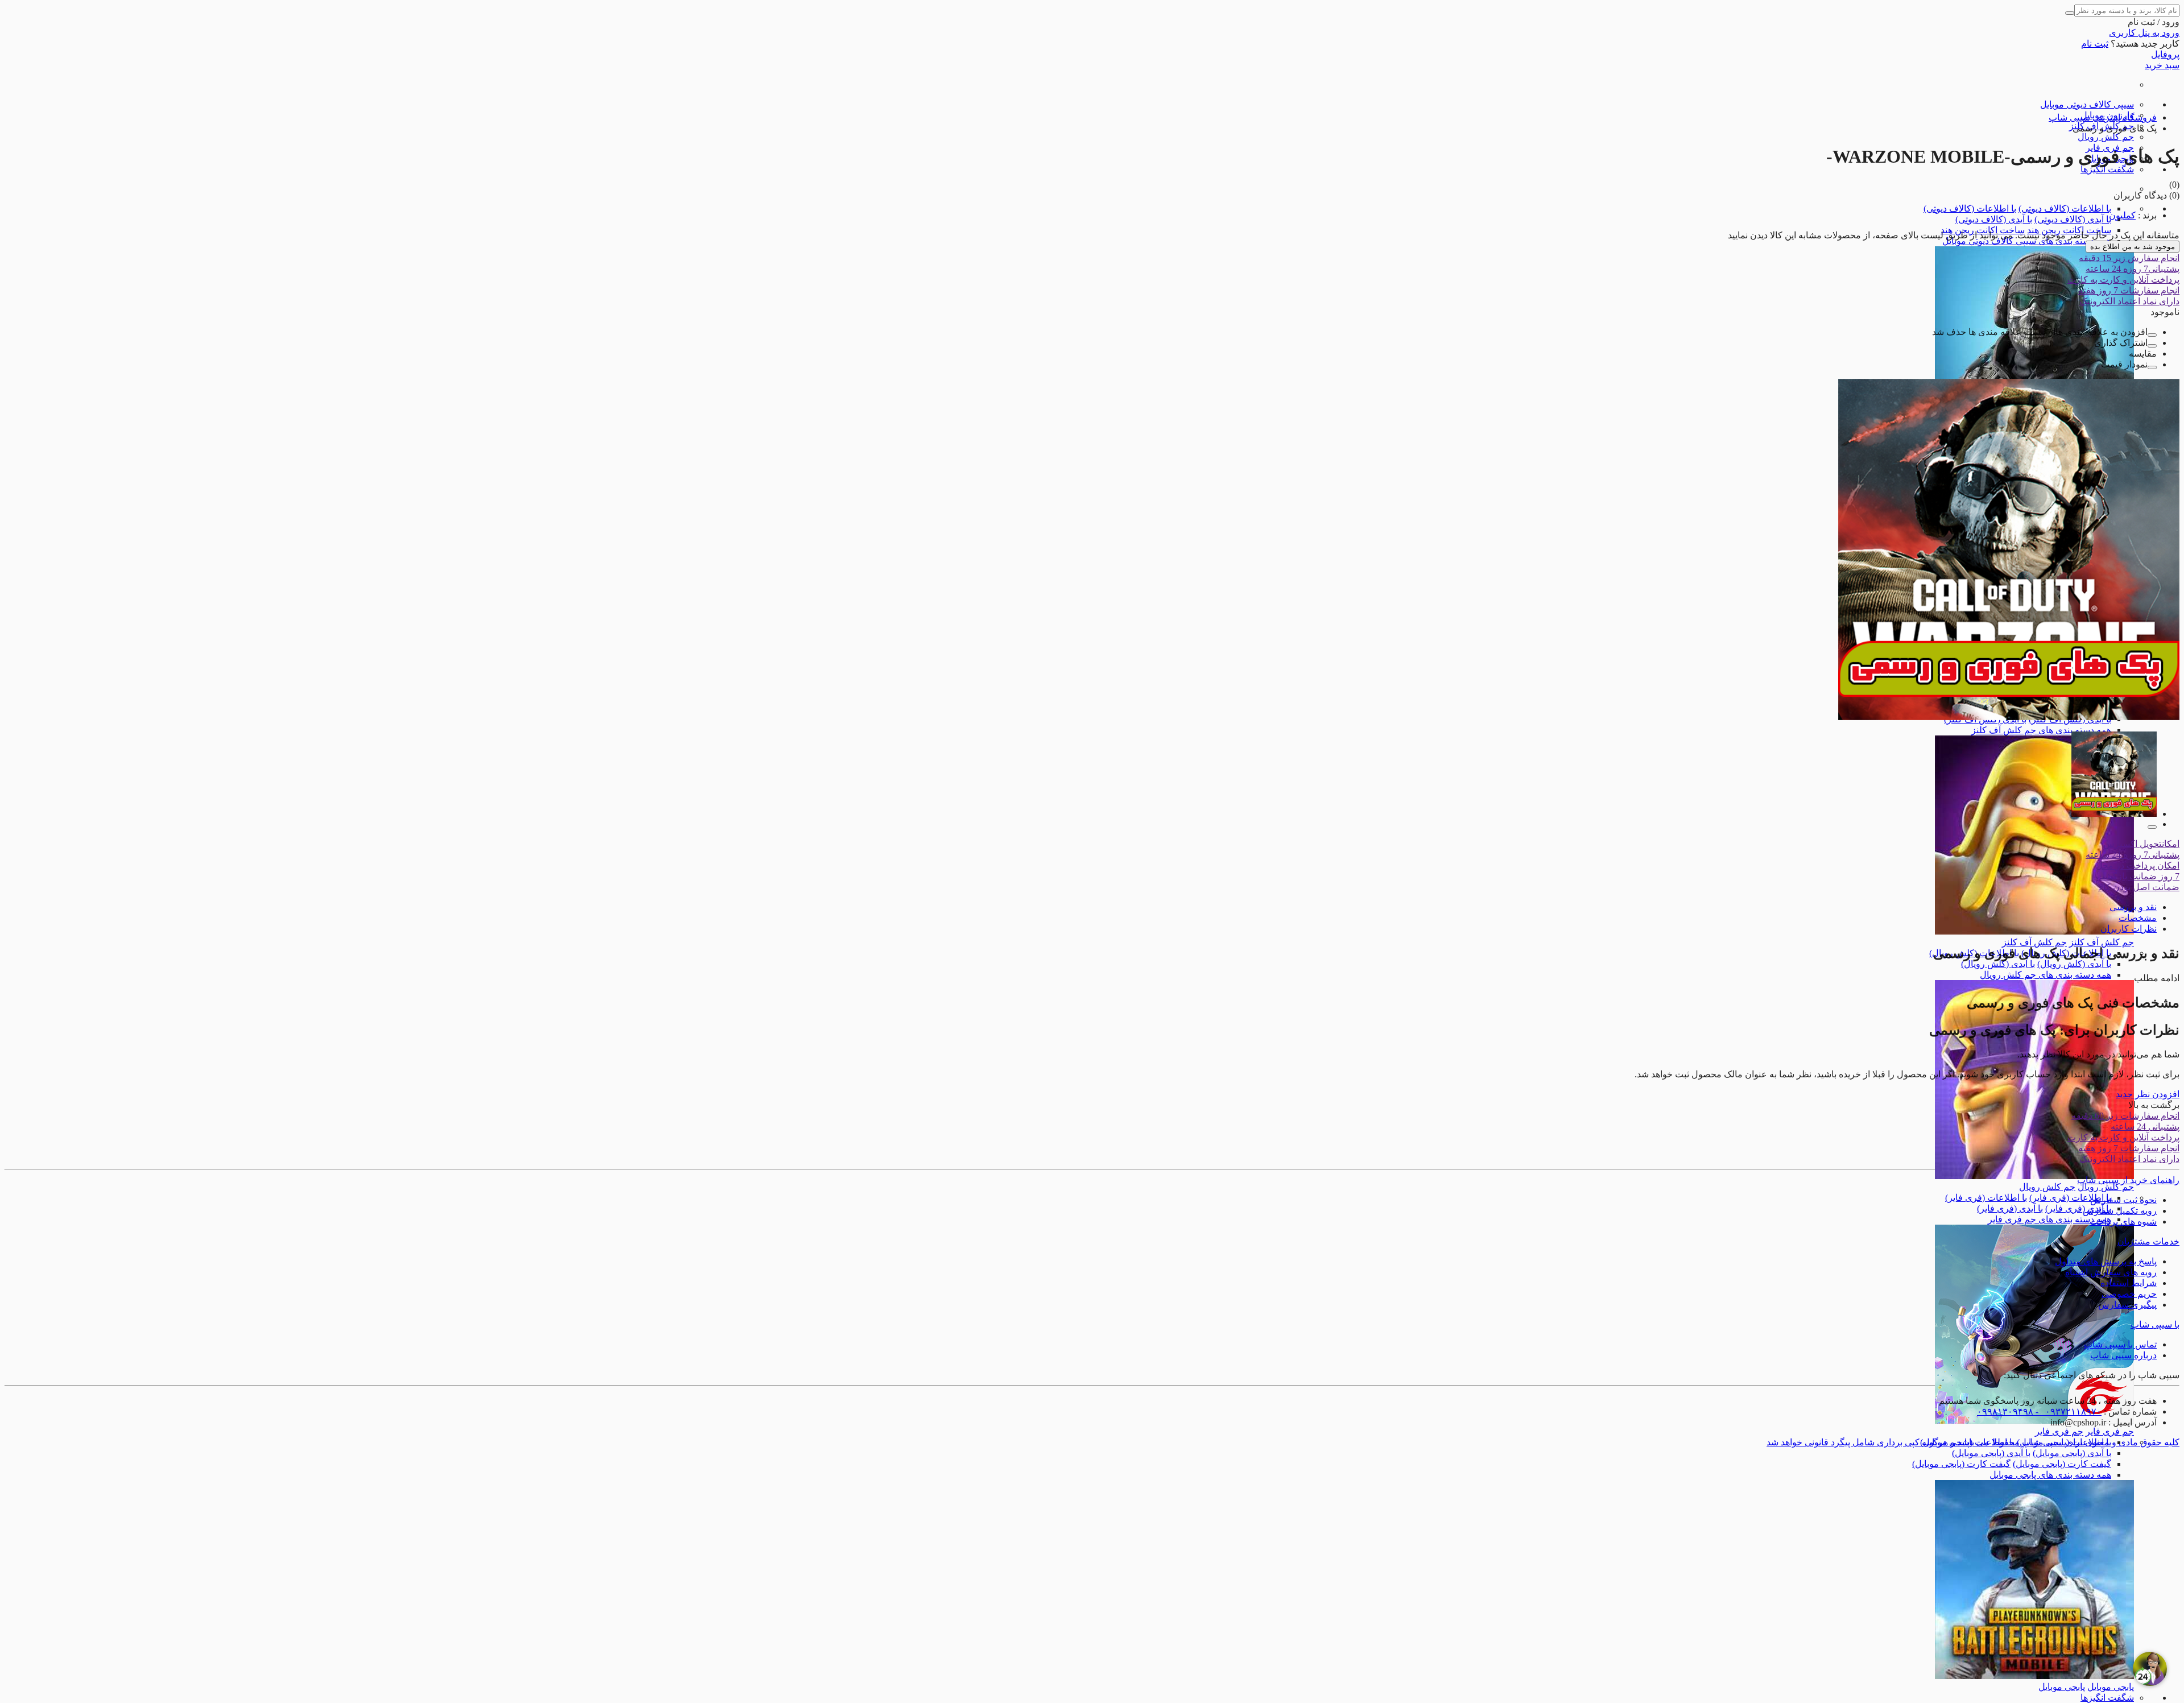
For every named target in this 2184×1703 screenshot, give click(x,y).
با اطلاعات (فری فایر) (2070, 1198)
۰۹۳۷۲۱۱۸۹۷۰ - (2067, 1411)
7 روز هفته (2129, 290)
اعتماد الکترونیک (2129, 301)
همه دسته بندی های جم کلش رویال (2046, 975)
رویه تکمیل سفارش (2120, 1211)
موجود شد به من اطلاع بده (2133, 247)
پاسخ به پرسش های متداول (2106, 1261)
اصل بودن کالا (2139, 887)
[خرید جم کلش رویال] (2034, 1176)
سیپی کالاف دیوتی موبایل (2087, 104)
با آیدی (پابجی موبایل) (2072, 1453)
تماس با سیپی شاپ (2120, 1344)
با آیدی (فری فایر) (2078, 1208)
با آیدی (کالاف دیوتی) (2073, 219)
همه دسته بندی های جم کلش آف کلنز (2041, 730)
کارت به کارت (2123, 280)
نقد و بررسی (2133, 907)
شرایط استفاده (2129, 1283)
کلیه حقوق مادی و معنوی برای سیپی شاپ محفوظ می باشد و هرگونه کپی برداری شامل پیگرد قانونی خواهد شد (1973, 1442)
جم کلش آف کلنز (2102, 942)
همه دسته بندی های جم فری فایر (2049, 1219)
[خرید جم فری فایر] (2034, 1421)
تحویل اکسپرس (2141, 844)
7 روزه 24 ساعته (2133, 269)
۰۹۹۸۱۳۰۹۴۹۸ (2005, 1411)
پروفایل (2165, 54)
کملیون (2122, 215)
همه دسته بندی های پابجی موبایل (2050, 1475)
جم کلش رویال (2106, 137)
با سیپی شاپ (2155, 1324)
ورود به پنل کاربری (2144, 33)
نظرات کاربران (2129, 929)
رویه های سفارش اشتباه (2111, 1272)
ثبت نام (2095, 44)
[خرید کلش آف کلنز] (2034, 931)
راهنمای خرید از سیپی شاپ (2128, 1180)
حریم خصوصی (2129, 1294)
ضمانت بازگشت (2138, 876)
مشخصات (2138, 918)
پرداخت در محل (2138, 865)
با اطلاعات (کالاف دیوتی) (2065, 208)
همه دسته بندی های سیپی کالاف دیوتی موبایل (2027, 241)
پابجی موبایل (2111, 1687)
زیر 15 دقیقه (2129, 258)
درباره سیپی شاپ (2123, 1355)
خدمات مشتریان (2148, 1241)
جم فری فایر (2110, 1431)
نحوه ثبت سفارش (2123, 1200)
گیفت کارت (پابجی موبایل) (2062, 1464)
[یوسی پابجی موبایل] (2034, 1676)
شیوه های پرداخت (2123, 1222)
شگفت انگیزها (2107, 169)
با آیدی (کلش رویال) (2074, 964)
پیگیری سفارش (2127, 1305)
